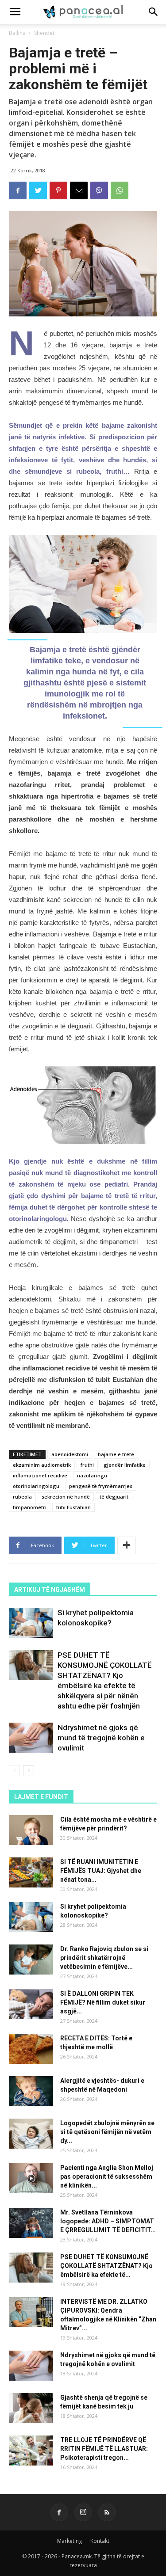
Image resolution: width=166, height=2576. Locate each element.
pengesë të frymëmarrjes (101, 1486)
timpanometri (30, 1507)
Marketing (69, 2541)
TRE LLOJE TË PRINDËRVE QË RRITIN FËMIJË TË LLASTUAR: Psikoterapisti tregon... (104, 2449)
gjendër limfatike (125, 1465)
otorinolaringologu (36, 1486)
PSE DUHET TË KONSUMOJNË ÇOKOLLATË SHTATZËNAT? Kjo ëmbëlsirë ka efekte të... (106, 2266)
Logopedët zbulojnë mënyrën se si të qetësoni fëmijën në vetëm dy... (107, 2132)
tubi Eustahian (73, 1507)
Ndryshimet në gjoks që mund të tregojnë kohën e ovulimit (101, 1738)
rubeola (22, 1497)
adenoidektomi (70, 1454)
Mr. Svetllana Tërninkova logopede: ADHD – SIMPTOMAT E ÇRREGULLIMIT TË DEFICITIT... (108, 2221)
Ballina (17, 33)
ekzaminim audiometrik (42, 1465)
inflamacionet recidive (40, 1475)
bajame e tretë (116, 1454)
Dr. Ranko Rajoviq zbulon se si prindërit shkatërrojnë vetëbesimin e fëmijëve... (104, 1958)
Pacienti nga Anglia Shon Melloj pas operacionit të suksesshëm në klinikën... (107, 2176)
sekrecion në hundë (66, 1497)
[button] (154, 12)
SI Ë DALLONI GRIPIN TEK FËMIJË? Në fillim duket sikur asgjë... (103, 2002)
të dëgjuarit (114, 1497)
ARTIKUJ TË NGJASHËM (50, 1590)
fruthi (87, 1465)
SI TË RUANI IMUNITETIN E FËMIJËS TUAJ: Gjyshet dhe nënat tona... (101, 1871)
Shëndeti (45, 33)
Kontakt (100, 2541)
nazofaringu (92, 1475)
